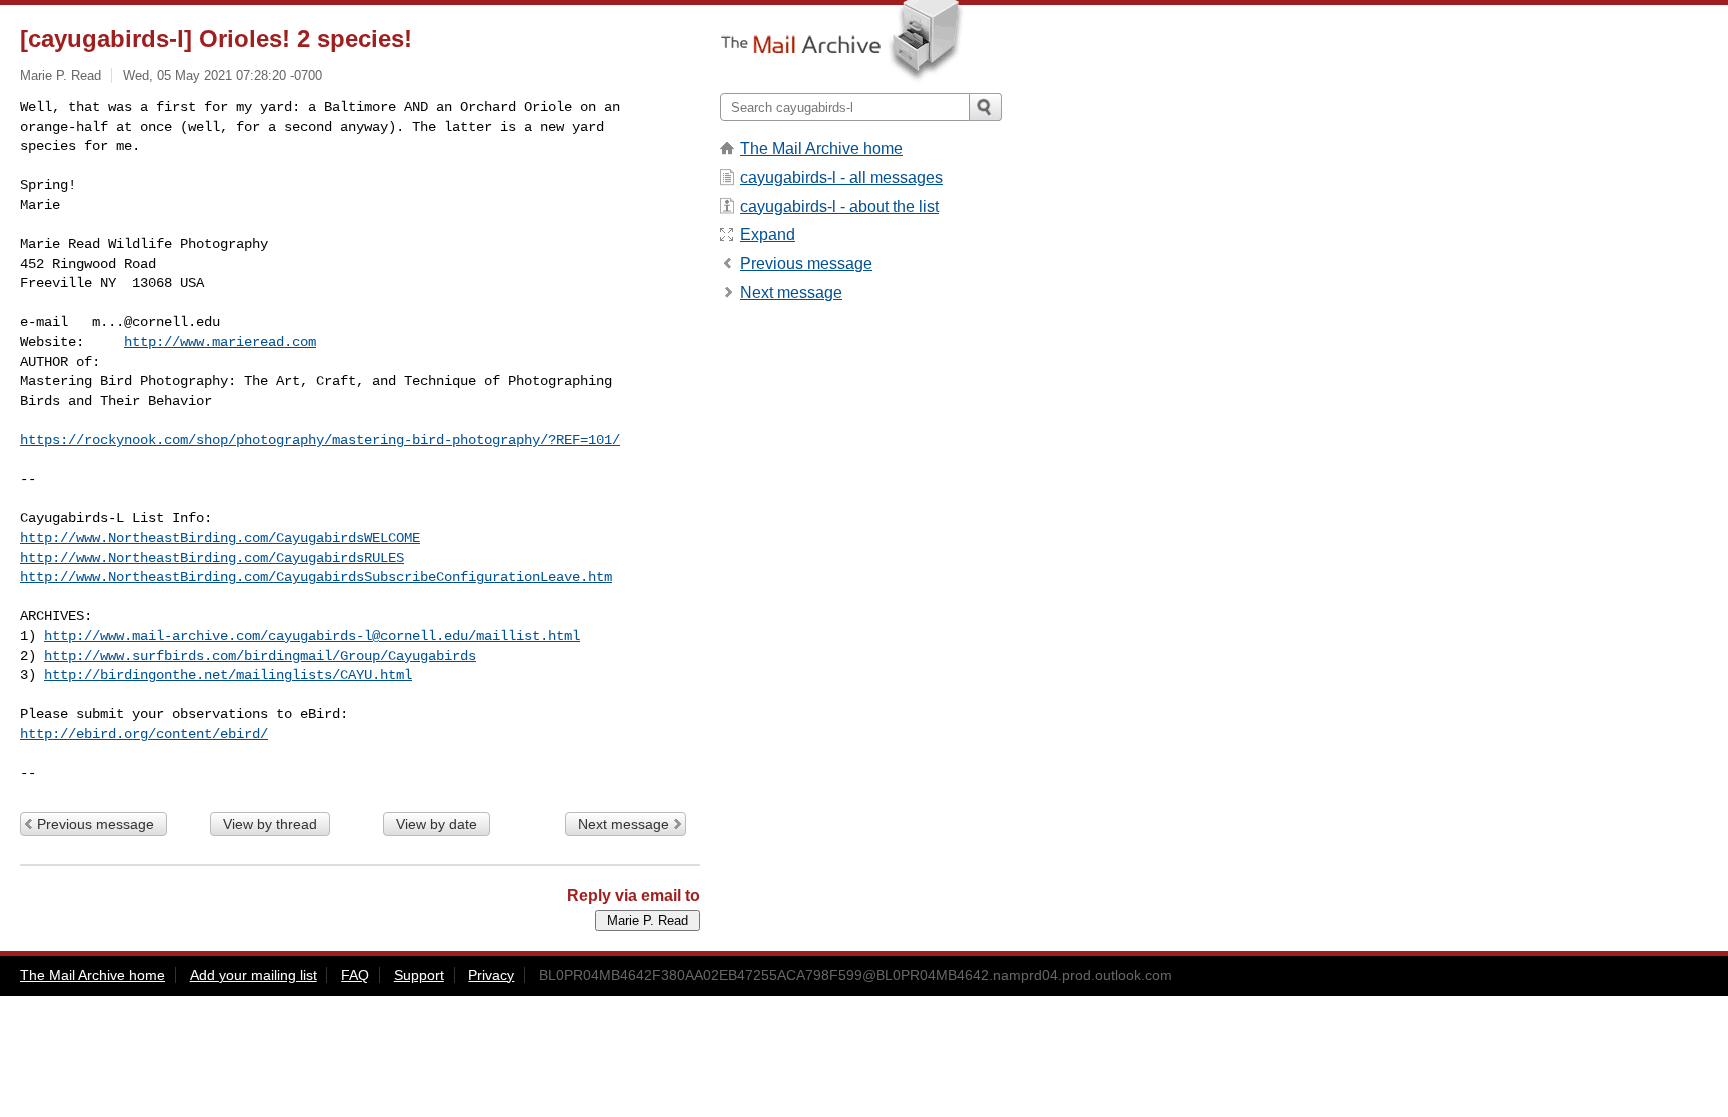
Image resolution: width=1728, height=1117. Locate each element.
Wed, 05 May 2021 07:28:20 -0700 (222, 75)
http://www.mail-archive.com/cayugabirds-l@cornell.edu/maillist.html (312, 636)
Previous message (95, 824)
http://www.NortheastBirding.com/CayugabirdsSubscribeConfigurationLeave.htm (316, 577)
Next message (623, 824)
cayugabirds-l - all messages (841, 177)
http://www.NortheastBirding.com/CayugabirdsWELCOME (220, 538)
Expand (767, 234)
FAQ (355, 975)
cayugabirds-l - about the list (839, 206)
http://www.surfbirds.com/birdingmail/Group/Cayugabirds (260, 656)
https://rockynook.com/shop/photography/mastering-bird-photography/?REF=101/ (320, 440)
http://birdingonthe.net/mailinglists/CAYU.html (228, 675)
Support (419, 975)
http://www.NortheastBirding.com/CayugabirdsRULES (212, 558)
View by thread (270, 824)
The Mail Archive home (821, 148)
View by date (436, 824)
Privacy (491, 975)
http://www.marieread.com (220, 342)
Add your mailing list (253, 975)
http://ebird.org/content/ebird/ (144, 734)
